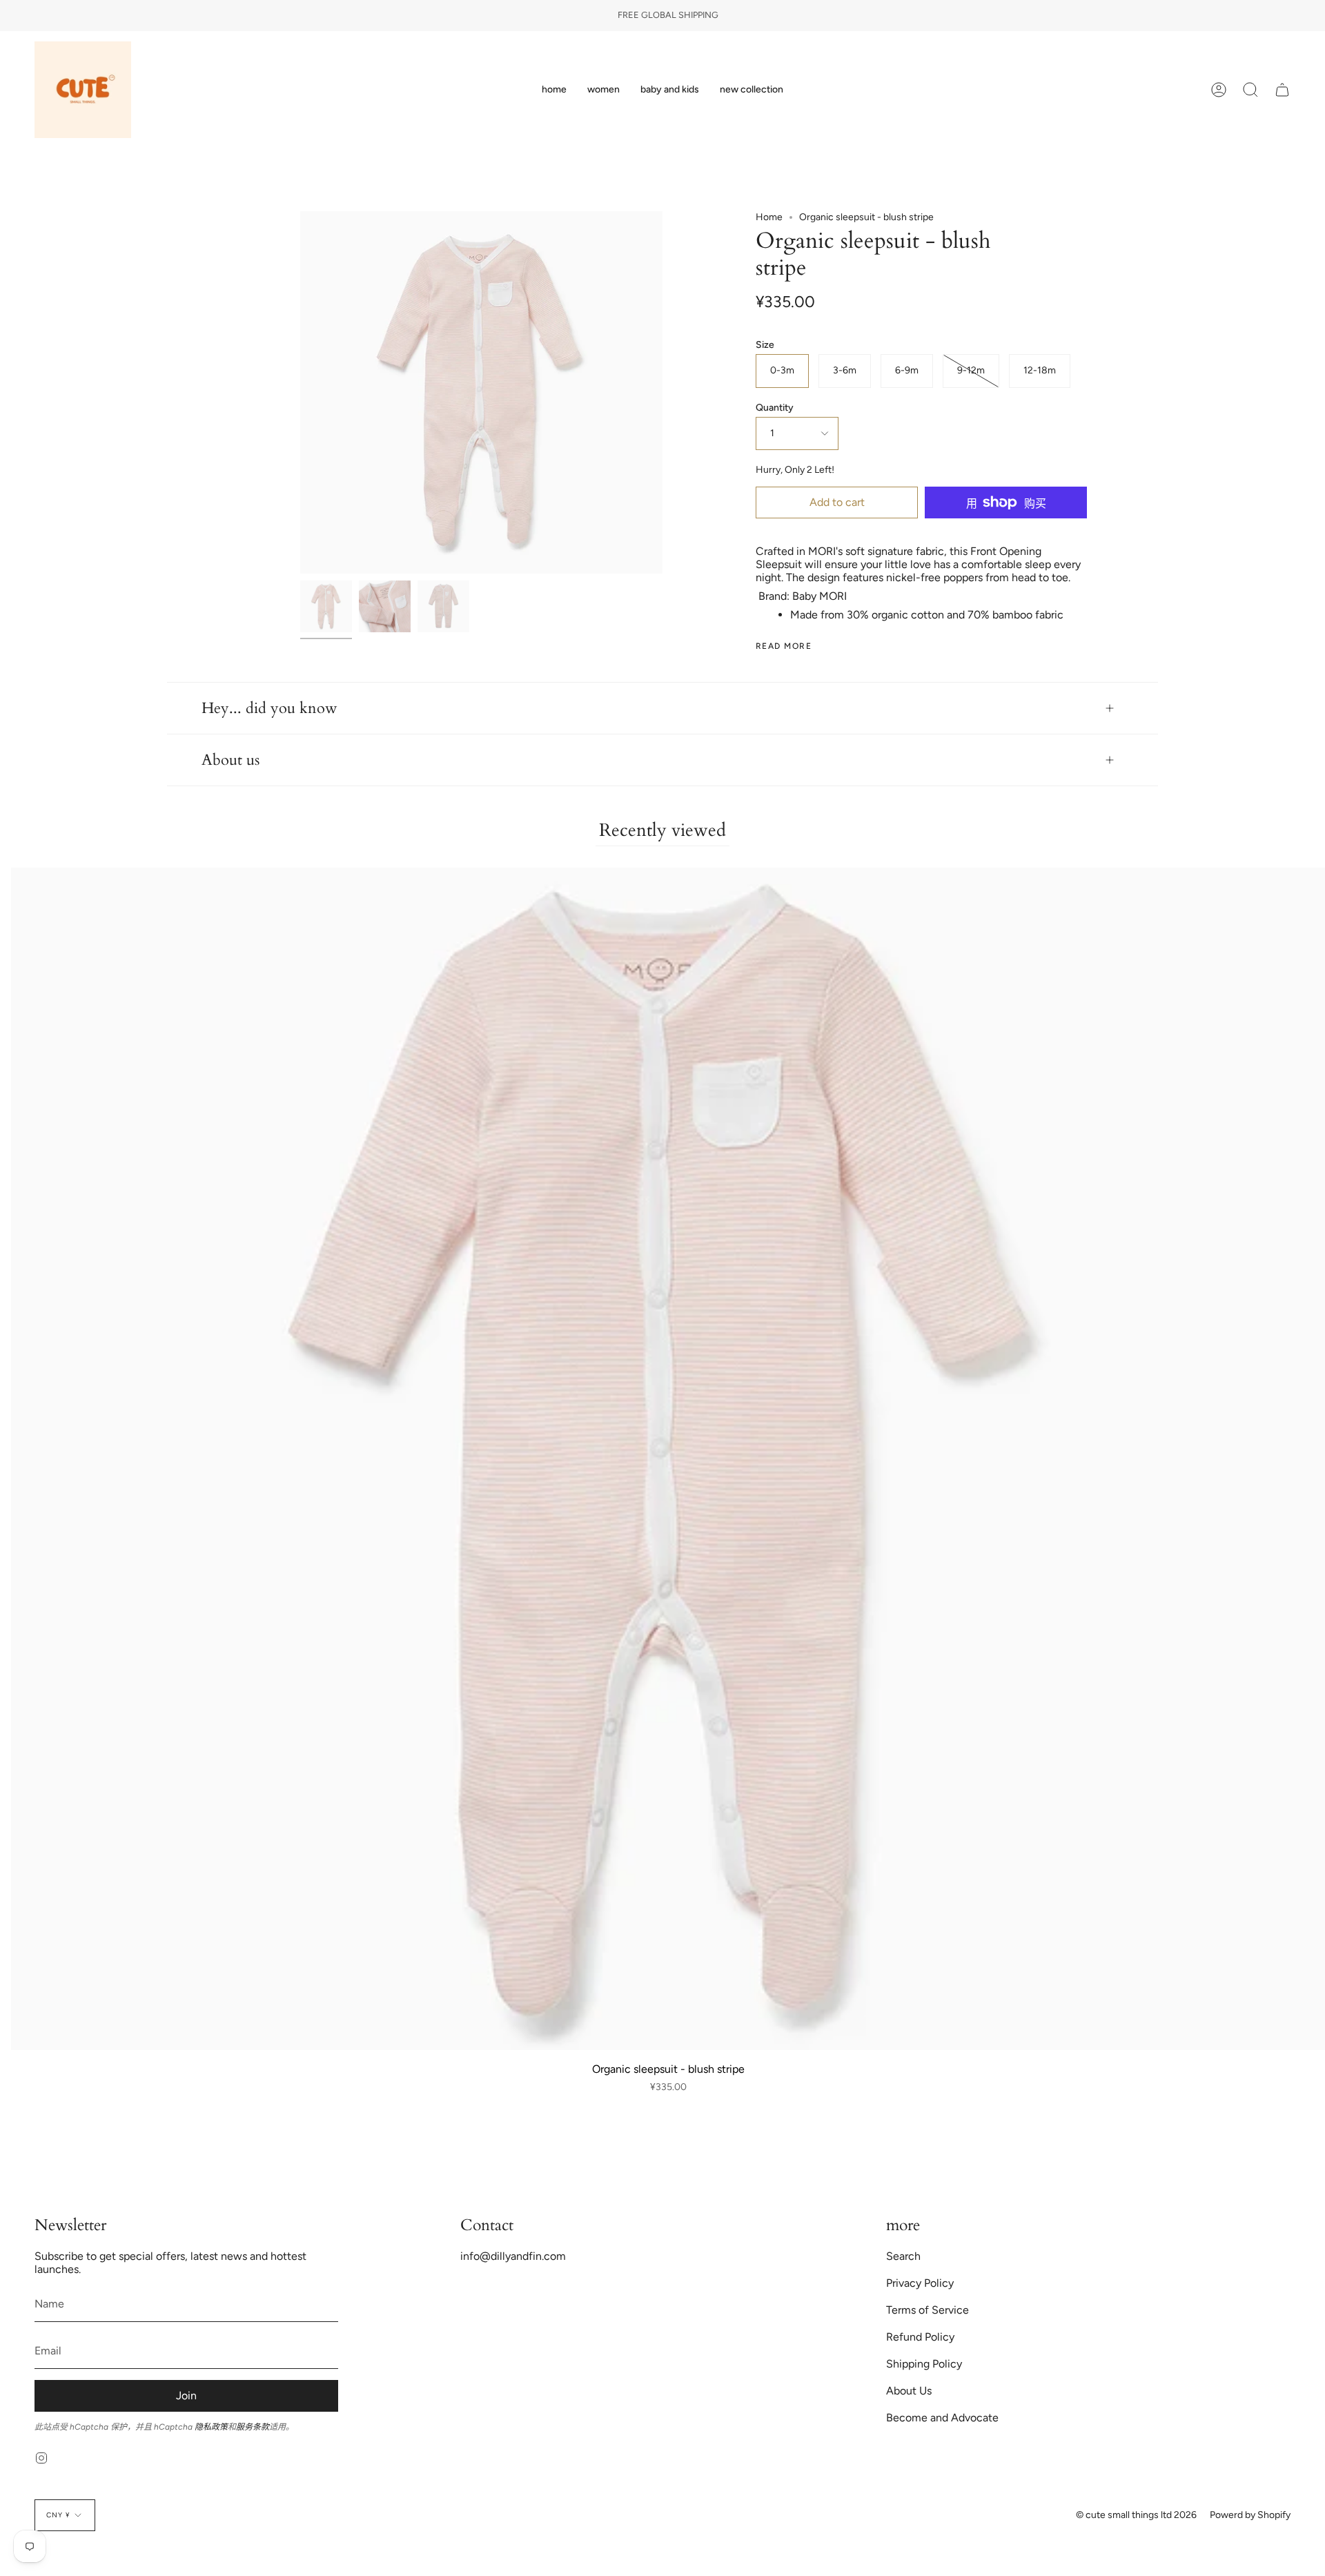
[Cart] (1282, 90)
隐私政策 (211, 2427)
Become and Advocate (942, 2418)
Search (903, 2256)
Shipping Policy (924, 2364)
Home (769, 217)
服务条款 (253, 2427)
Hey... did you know (269, 708)
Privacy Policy (920, 2283)
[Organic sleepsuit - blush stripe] (326, 606)
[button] (603, 90)
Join (186, 2396)
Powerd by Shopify (1250, 2515)
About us (230, 760)
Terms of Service (927, 2310)
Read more (784, 646)
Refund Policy (920, 2337)
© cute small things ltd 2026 (1136, 2515)
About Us (909, 2391)
